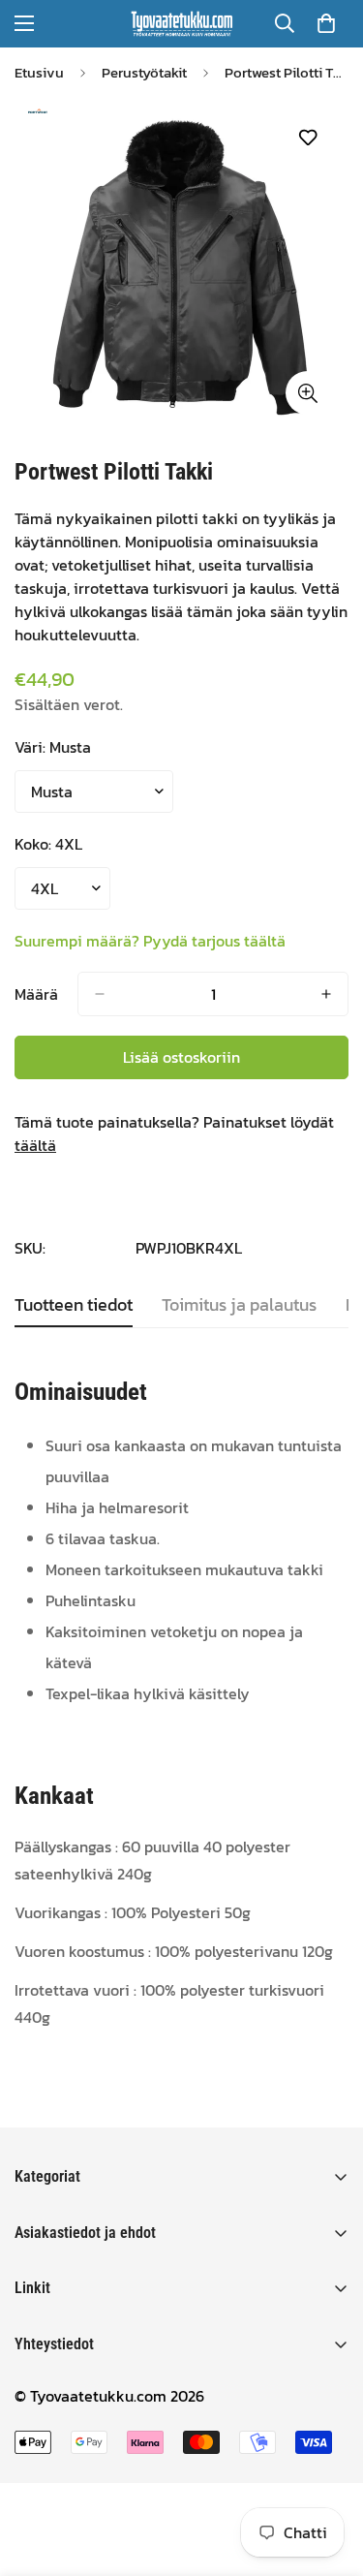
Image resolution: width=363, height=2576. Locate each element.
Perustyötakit (144, 72)
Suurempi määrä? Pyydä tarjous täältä (150, 941)
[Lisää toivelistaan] (307, 138)
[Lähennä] (307, 393)
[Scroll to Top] (328, 2473)
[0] (326, 23)
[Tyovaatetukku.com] (182, 24)
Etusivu (39, 72)
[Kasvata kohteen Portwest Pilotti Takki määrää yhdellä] (326, 994)
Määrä (36, 994)
